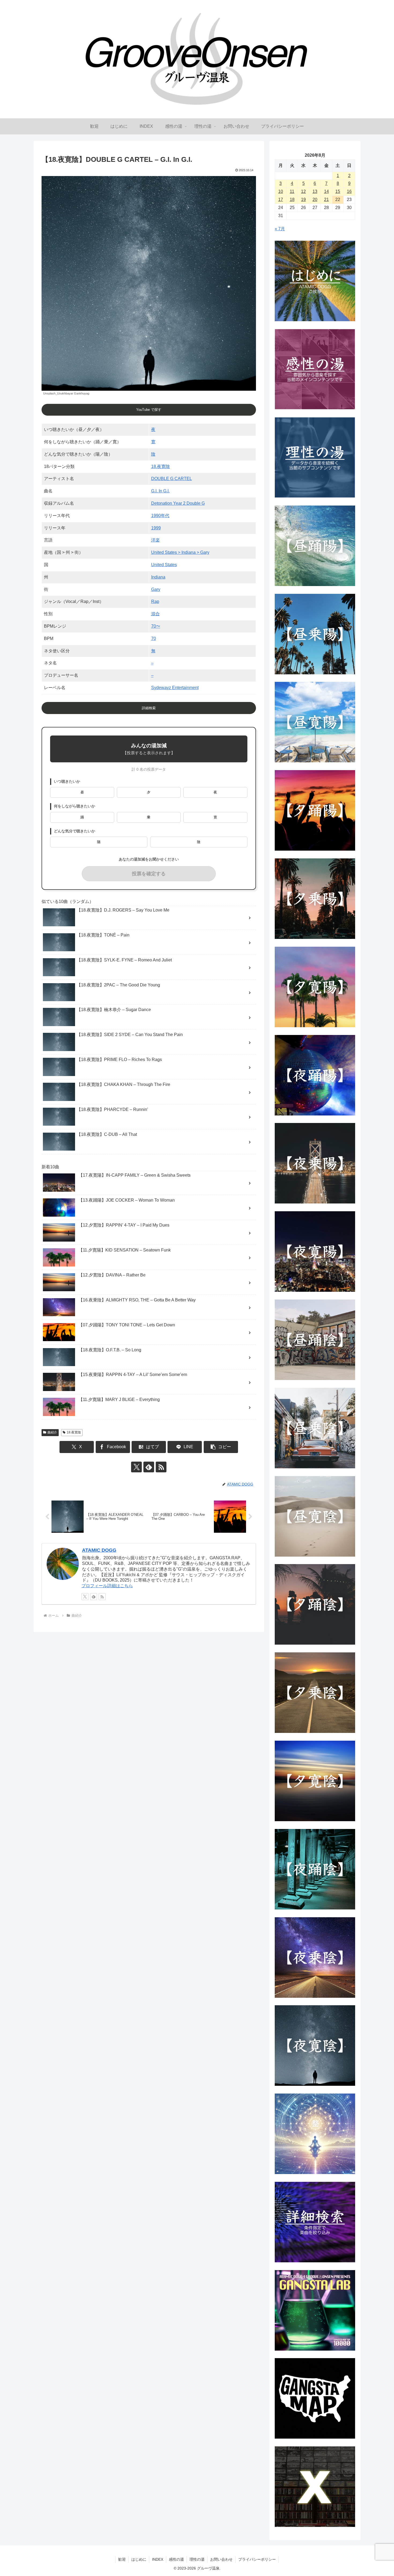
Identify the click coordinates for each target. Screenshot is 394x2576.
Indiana (158, 577)
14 (326, 191)
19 (303, 200)
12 (303, 191)
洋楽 (155, 540)
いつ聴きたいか (67, 782)
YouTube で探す (149, 410)
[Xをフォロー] (136, 1467)
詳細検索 (149, 708)
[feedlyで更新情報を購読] (149, 1467)
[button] (221, 1447)
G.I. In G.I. (160, 491)
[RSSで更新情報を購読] (161, 1467)
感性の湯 (176, 2559)
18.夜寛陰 (161, 466)
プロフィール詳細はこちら (107, 1586)
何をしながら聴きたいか (75, 806)
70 (154, 638)
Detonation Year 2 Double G (178, 503)
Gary (156, 589)
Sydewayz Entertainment (175, 688)
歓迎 (122, 2559)
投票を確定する (149, 874)
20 (315, 200)
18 (292, 200)
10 (281, 191)
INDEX (158, 2559)
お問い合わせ (221, 2559)
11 (292, 191)
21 (326, 200)
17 (281, 200)
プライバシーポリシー (257, 2559)
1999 (156, 528)
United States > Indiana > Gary (180, 552)
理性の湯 (197, 2559)
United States (164, 565)
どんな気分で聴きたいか (75, 831)
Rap (155, 601)
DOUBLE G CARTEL (172, 479)
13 (315, 191)
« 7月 (280, 229)
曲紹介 (52, 1432)
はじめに (139, 2559)
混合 (155, 614)
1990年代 (160, 516)
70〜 (156, 626)
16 (349, 191)
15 (338, 191)
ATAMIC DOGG (99, 1550)
